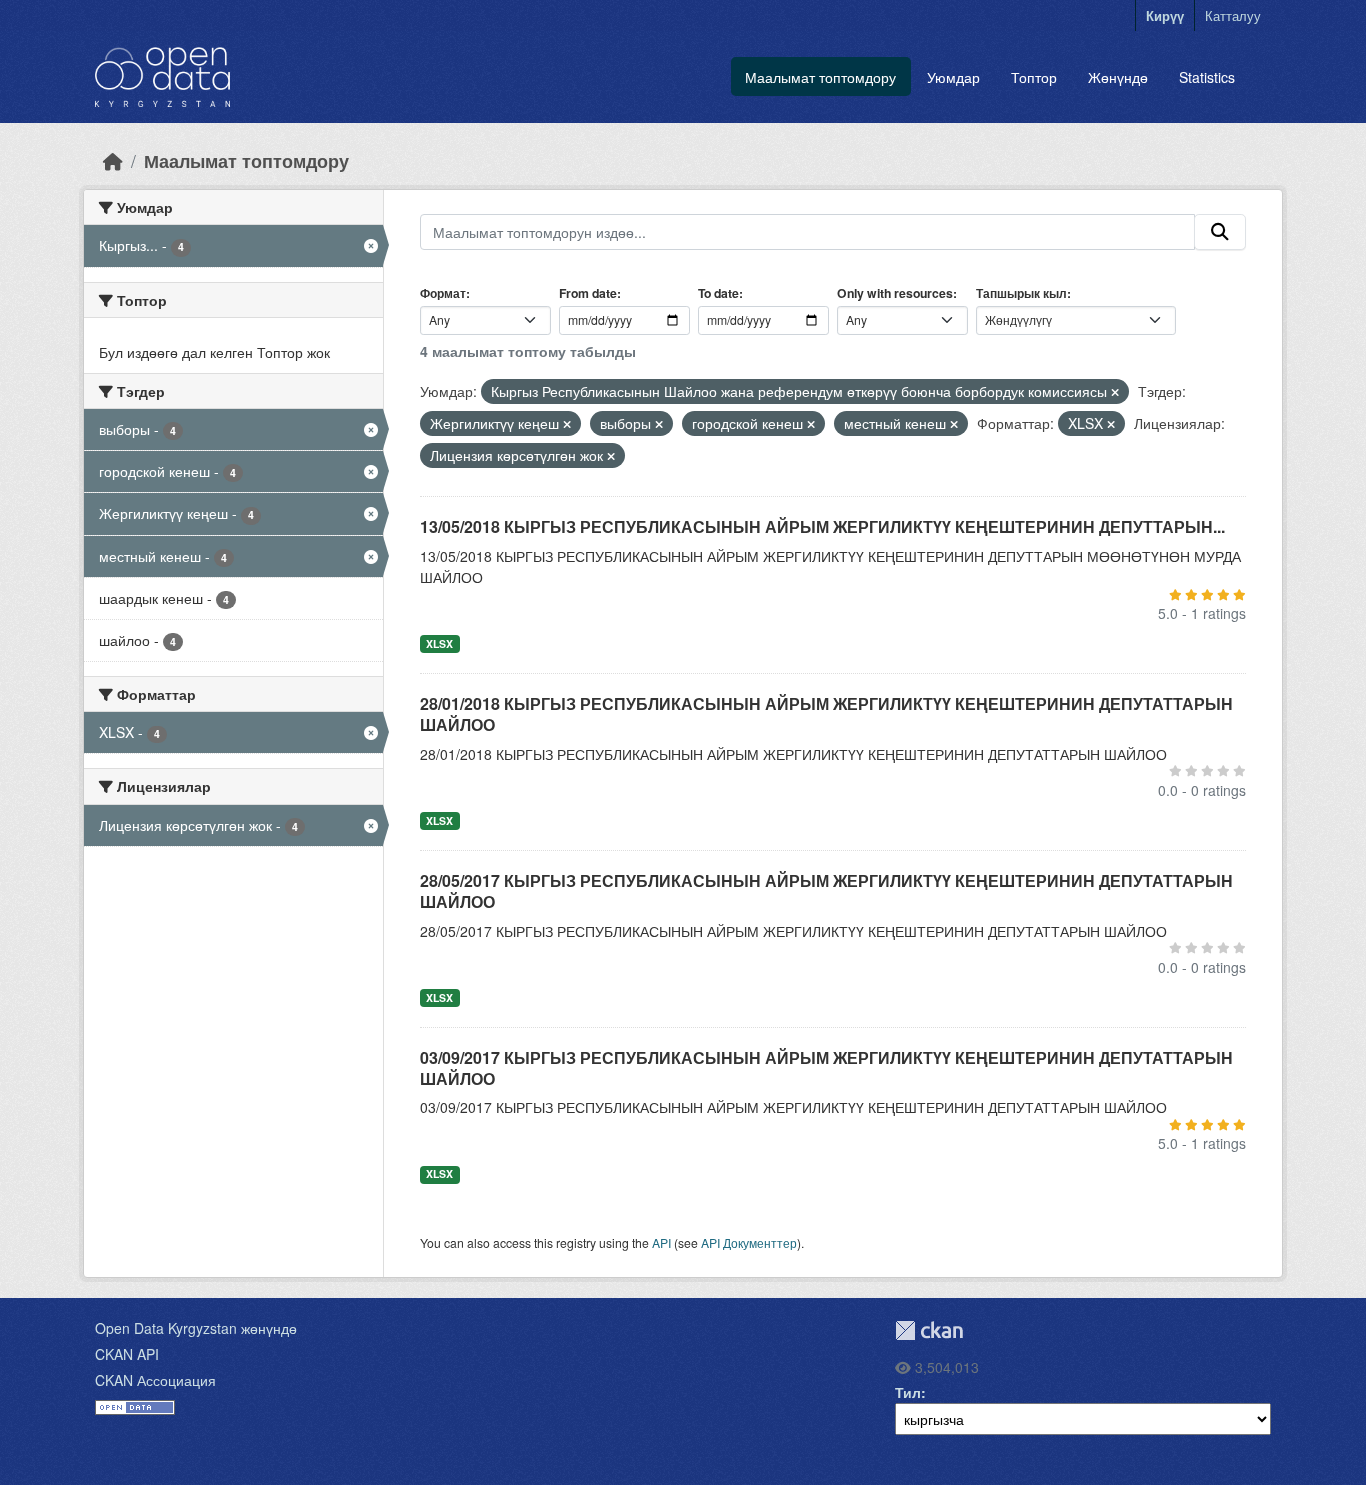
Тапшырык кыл (1021, 293)
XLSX (439, 643)
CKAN (929, 1330)
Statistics (1207, 77)
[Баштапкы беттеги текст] (113, 160)
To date (718, 293)
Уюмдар (953, 77)
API (661, 1242)
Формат (443, 293)
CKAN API (127, 1354)
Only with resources (895, 293)
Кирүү (1165, 15)
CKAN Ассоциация (155, 1380)
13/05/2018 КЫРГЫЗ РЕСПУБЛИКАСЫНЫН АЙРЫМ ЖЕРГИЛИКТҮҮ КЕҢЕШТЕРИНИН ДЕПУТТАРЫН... (822, 526)
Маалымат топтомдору (820, 77)
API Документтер (749, 1242)
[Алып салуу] (1115, 392)
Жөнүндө (1118, 77)
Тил (908, 1392)
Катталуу (1233, 15)
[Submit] (1220, 232)
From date (588, 293)
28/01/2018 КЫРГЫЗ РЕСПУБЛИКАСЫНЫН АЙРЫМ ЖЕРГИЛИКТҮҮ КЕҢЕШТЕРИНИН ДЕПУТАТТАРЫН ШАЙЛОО (826, 714)
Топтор (1034, 77)
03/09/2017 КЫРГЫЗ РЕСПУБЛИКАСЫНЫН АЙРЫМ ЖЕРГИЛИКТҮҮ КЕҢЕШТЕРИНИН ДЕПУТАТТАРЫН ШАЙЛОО (826, 1068)
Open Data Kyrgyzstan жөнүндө (196, 1328)
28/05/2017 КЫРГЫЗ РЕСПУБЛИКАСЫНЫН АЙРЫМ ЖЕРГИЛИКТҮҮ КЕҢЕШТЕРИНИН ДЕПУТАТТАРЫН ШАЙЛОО (826, 891)
